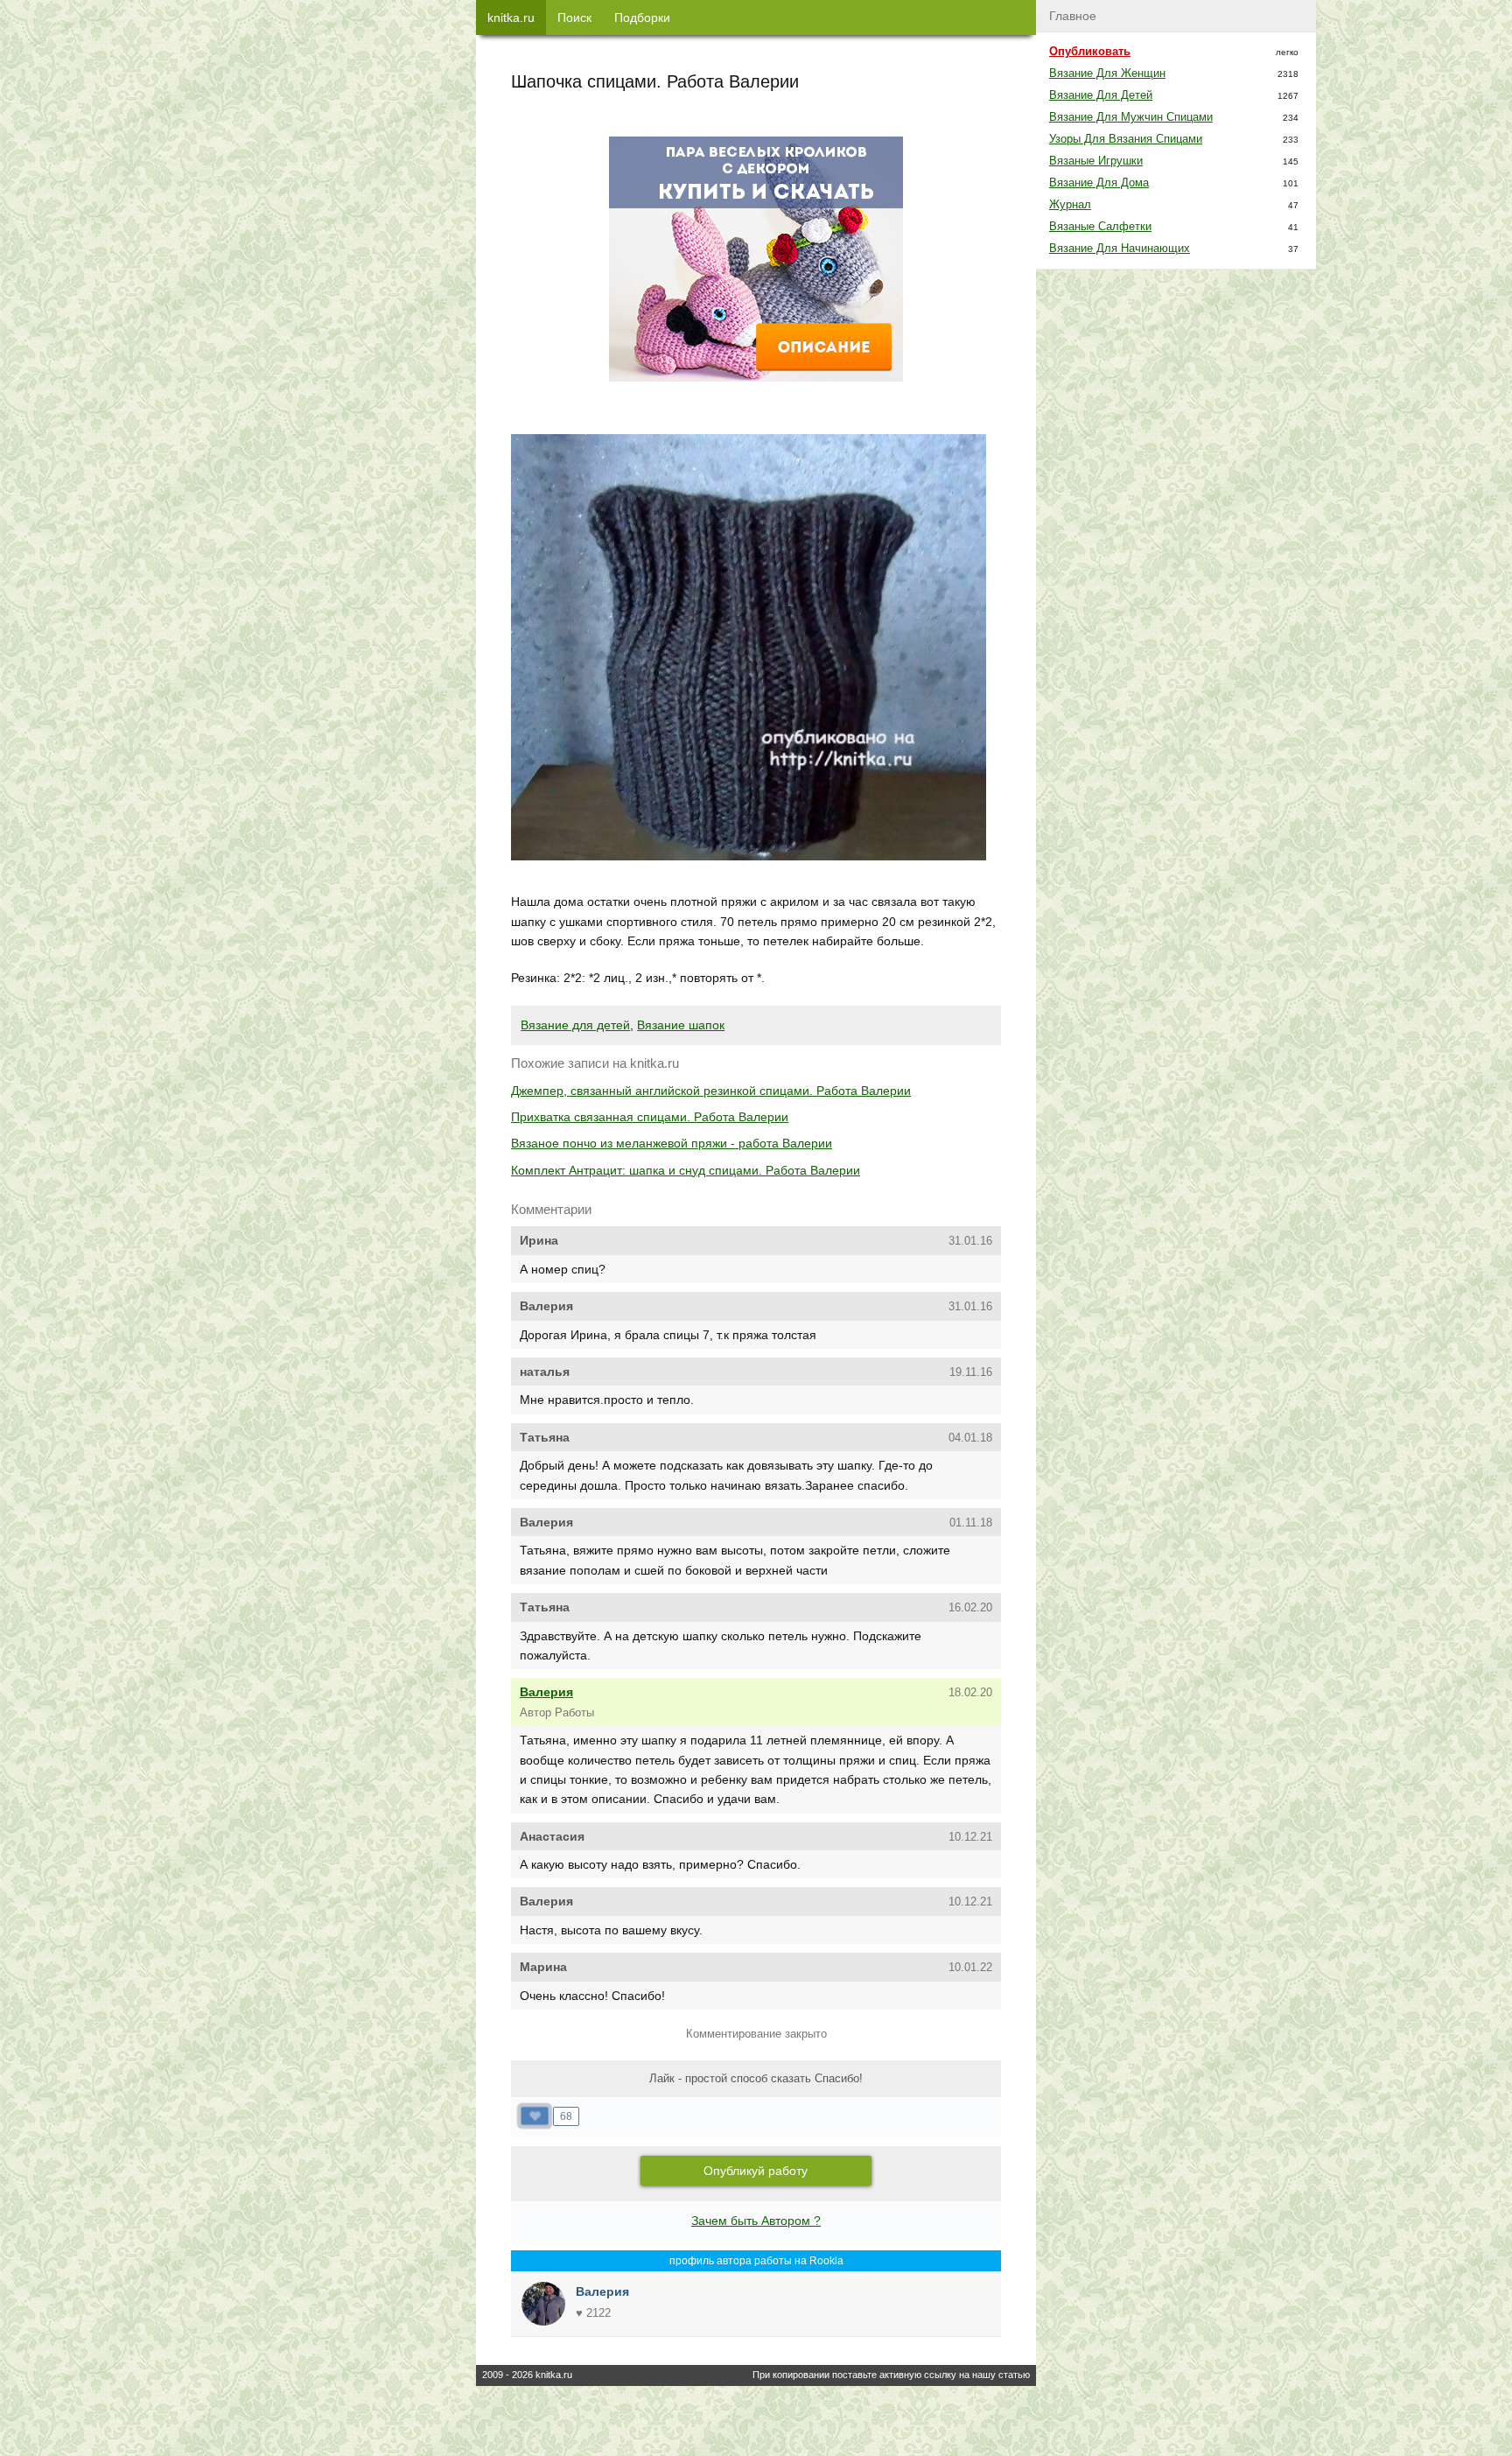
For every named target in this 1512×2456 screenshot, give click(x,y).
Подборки (642, 18)
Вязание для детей (575, 1025)
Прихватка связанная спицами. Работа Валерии (650, 1117)
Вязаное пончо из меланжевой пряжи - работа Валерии (672, 1143)
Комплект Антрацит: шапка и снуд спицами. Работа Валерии (686, 1170)
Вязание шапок (681, 1025)
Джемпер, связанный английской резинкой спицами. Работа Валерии (711, 1091)
